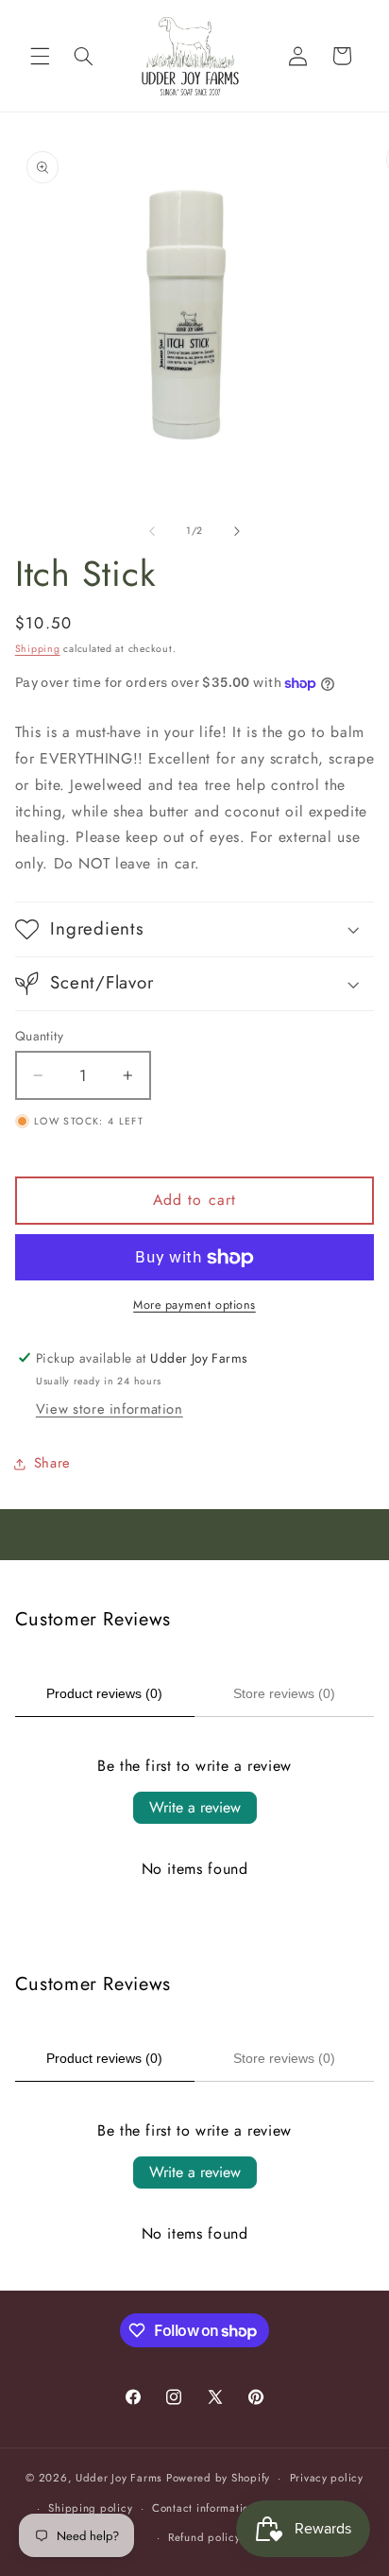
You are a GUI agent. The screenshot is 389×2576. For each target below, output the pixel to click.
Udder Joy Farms (119, 2478)
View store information (110, 1409)
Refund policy (204, 2537)
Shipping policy (90, 2508)
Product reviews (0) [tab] (104, 1693)
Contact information (204, 2508)
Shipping (38, 649)
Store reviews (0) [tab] (284, 1693)
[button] (40, 56)
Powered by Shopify (218, 2478)
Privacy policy (327, 2478)
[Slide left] (152, 531)
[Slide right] (237, 531)
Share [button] (52, 1463)
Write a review (195, 1807)
